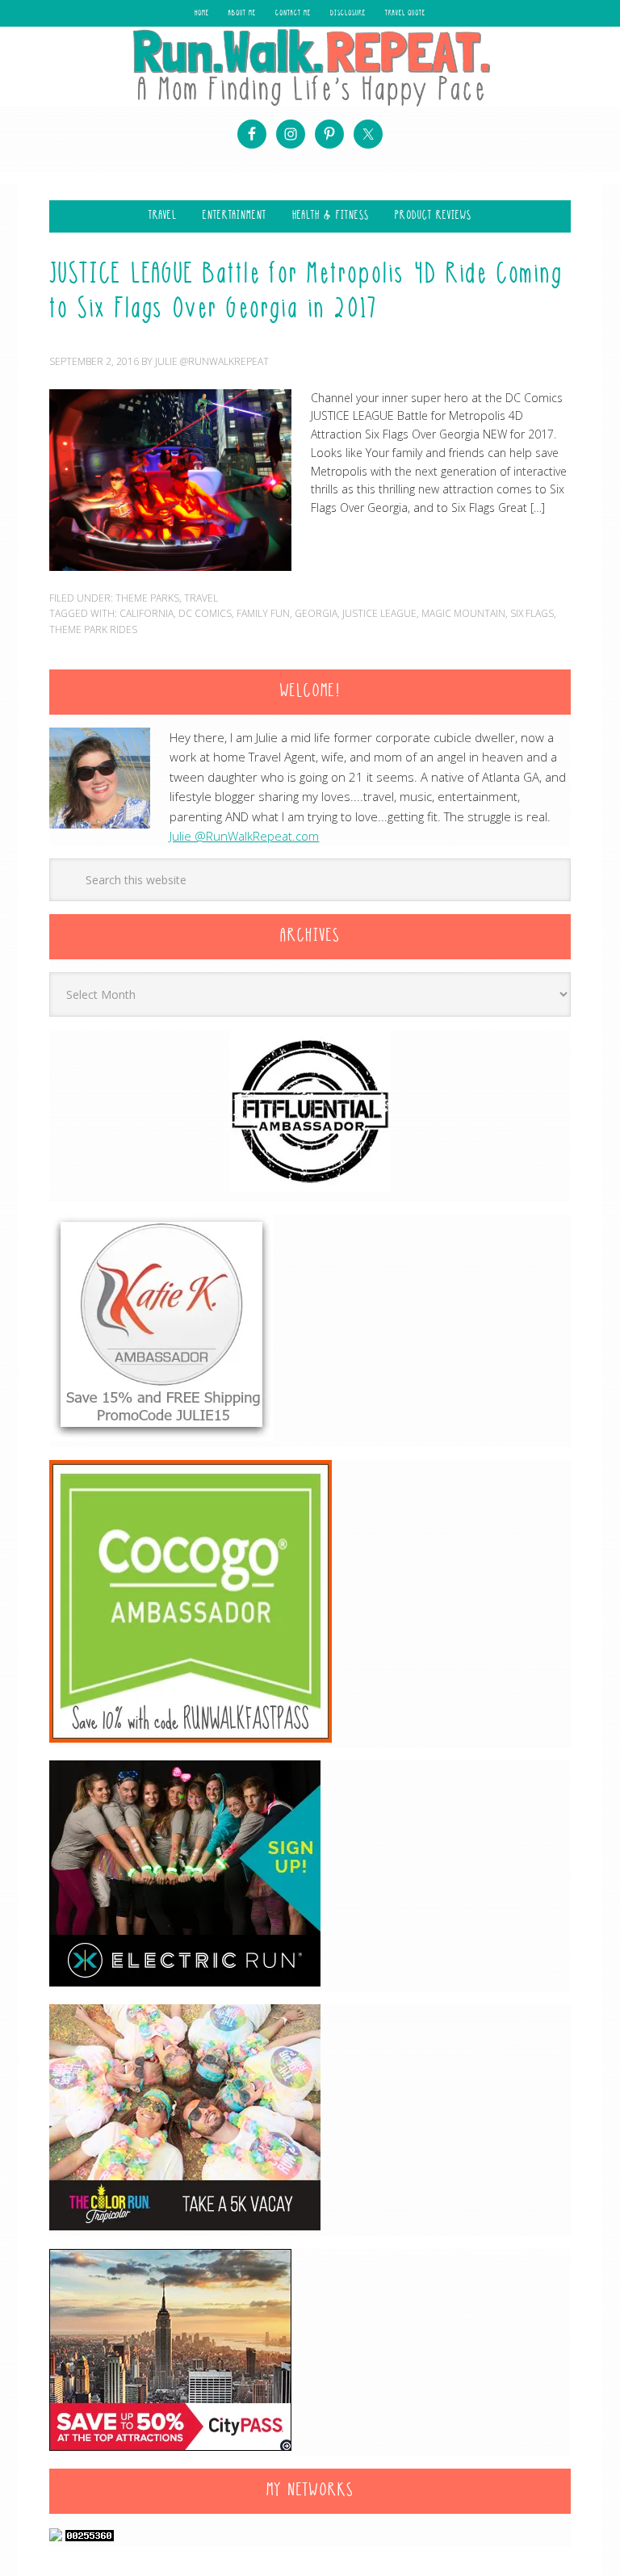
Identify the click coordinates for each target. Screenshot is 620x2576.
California (147, 613)
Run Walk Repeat (310, 67)
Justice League (379, 613)
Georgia (316, 613)
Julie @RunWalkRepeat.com (244, 836)
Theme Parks (147, 598)
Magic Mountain (463, 613)
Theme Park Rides (93, 629)
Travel (201, 598)
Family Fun (263, 613)
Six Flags (532, 613)
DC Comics (205, 613)
